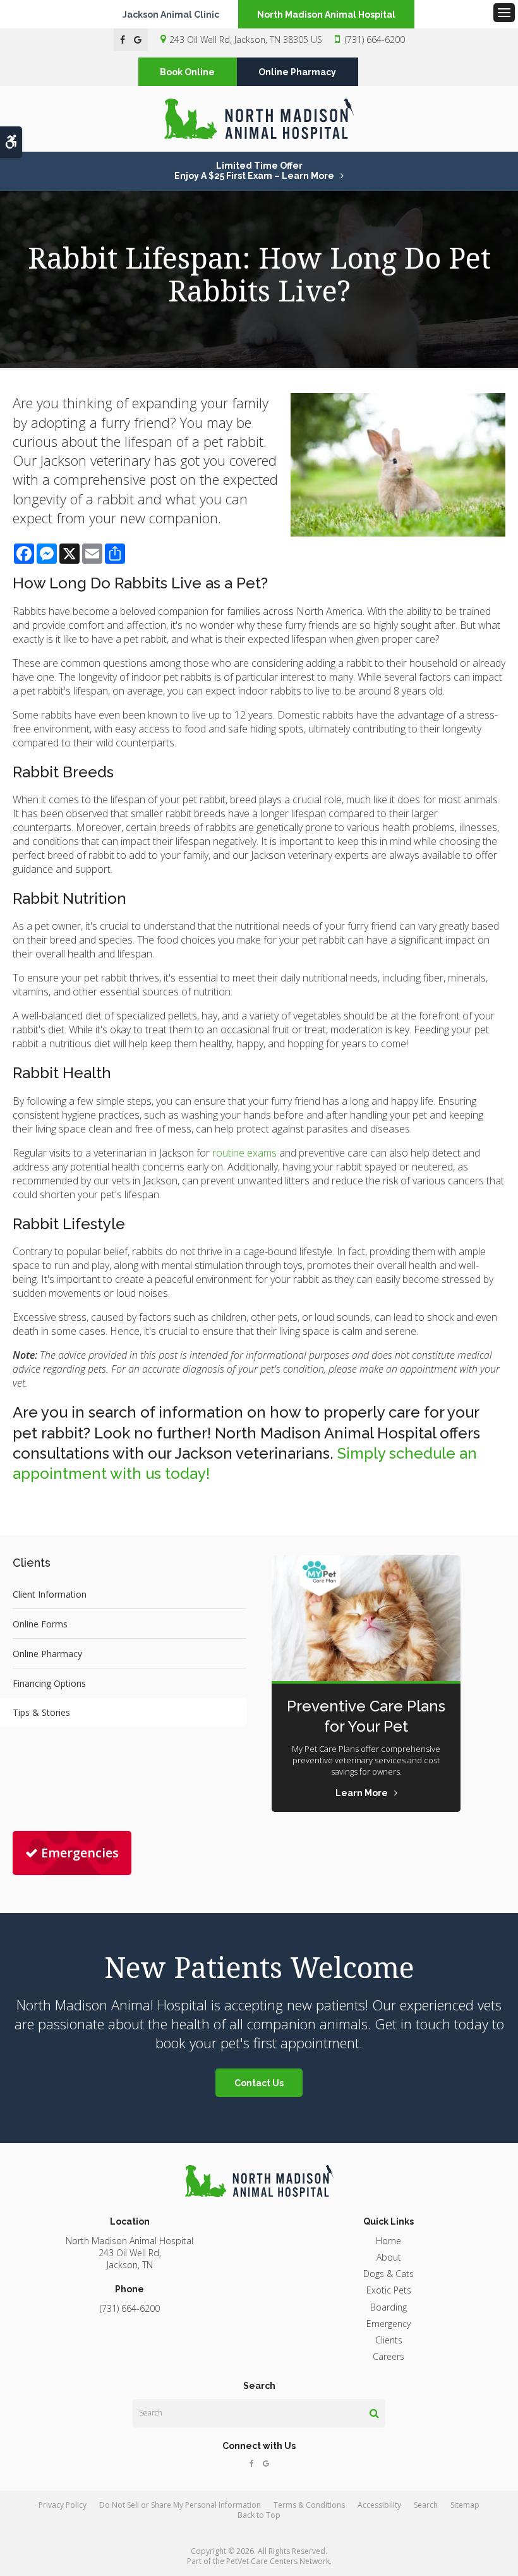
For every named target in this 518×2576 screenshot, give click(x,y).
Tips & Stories (41, 1712)
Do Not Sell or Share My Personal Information (180, 2505)
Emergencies (80, 1853)
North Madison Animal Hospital (326, 15)
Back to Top (259, 2515)
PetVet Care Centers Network (278, 2561)
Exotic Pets (389, 2290)
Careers (388, 2356)
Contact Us (259, 2083)
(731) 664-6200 (375, 39)
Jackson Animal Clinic (171, 15)
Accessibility (379, 2505)
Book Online (187, 72)
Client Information (50, 1594)
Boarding (388, 2307)
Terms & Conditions (309, 2505)
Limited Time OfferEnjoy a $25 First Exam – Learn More (254, 171)
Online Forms (40, 1624)
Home (388, 2241)
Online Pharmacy (297, 72)
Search (426, 2505)
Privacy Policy (63, 2505)
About (389, 2257)
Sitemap (465, 2505)
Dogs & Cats (388, 2274)
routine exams (243, 1153)
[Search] (374, 2413)
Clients (389, 2340)
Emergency (388, 2324)
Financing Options (49, 1683)
